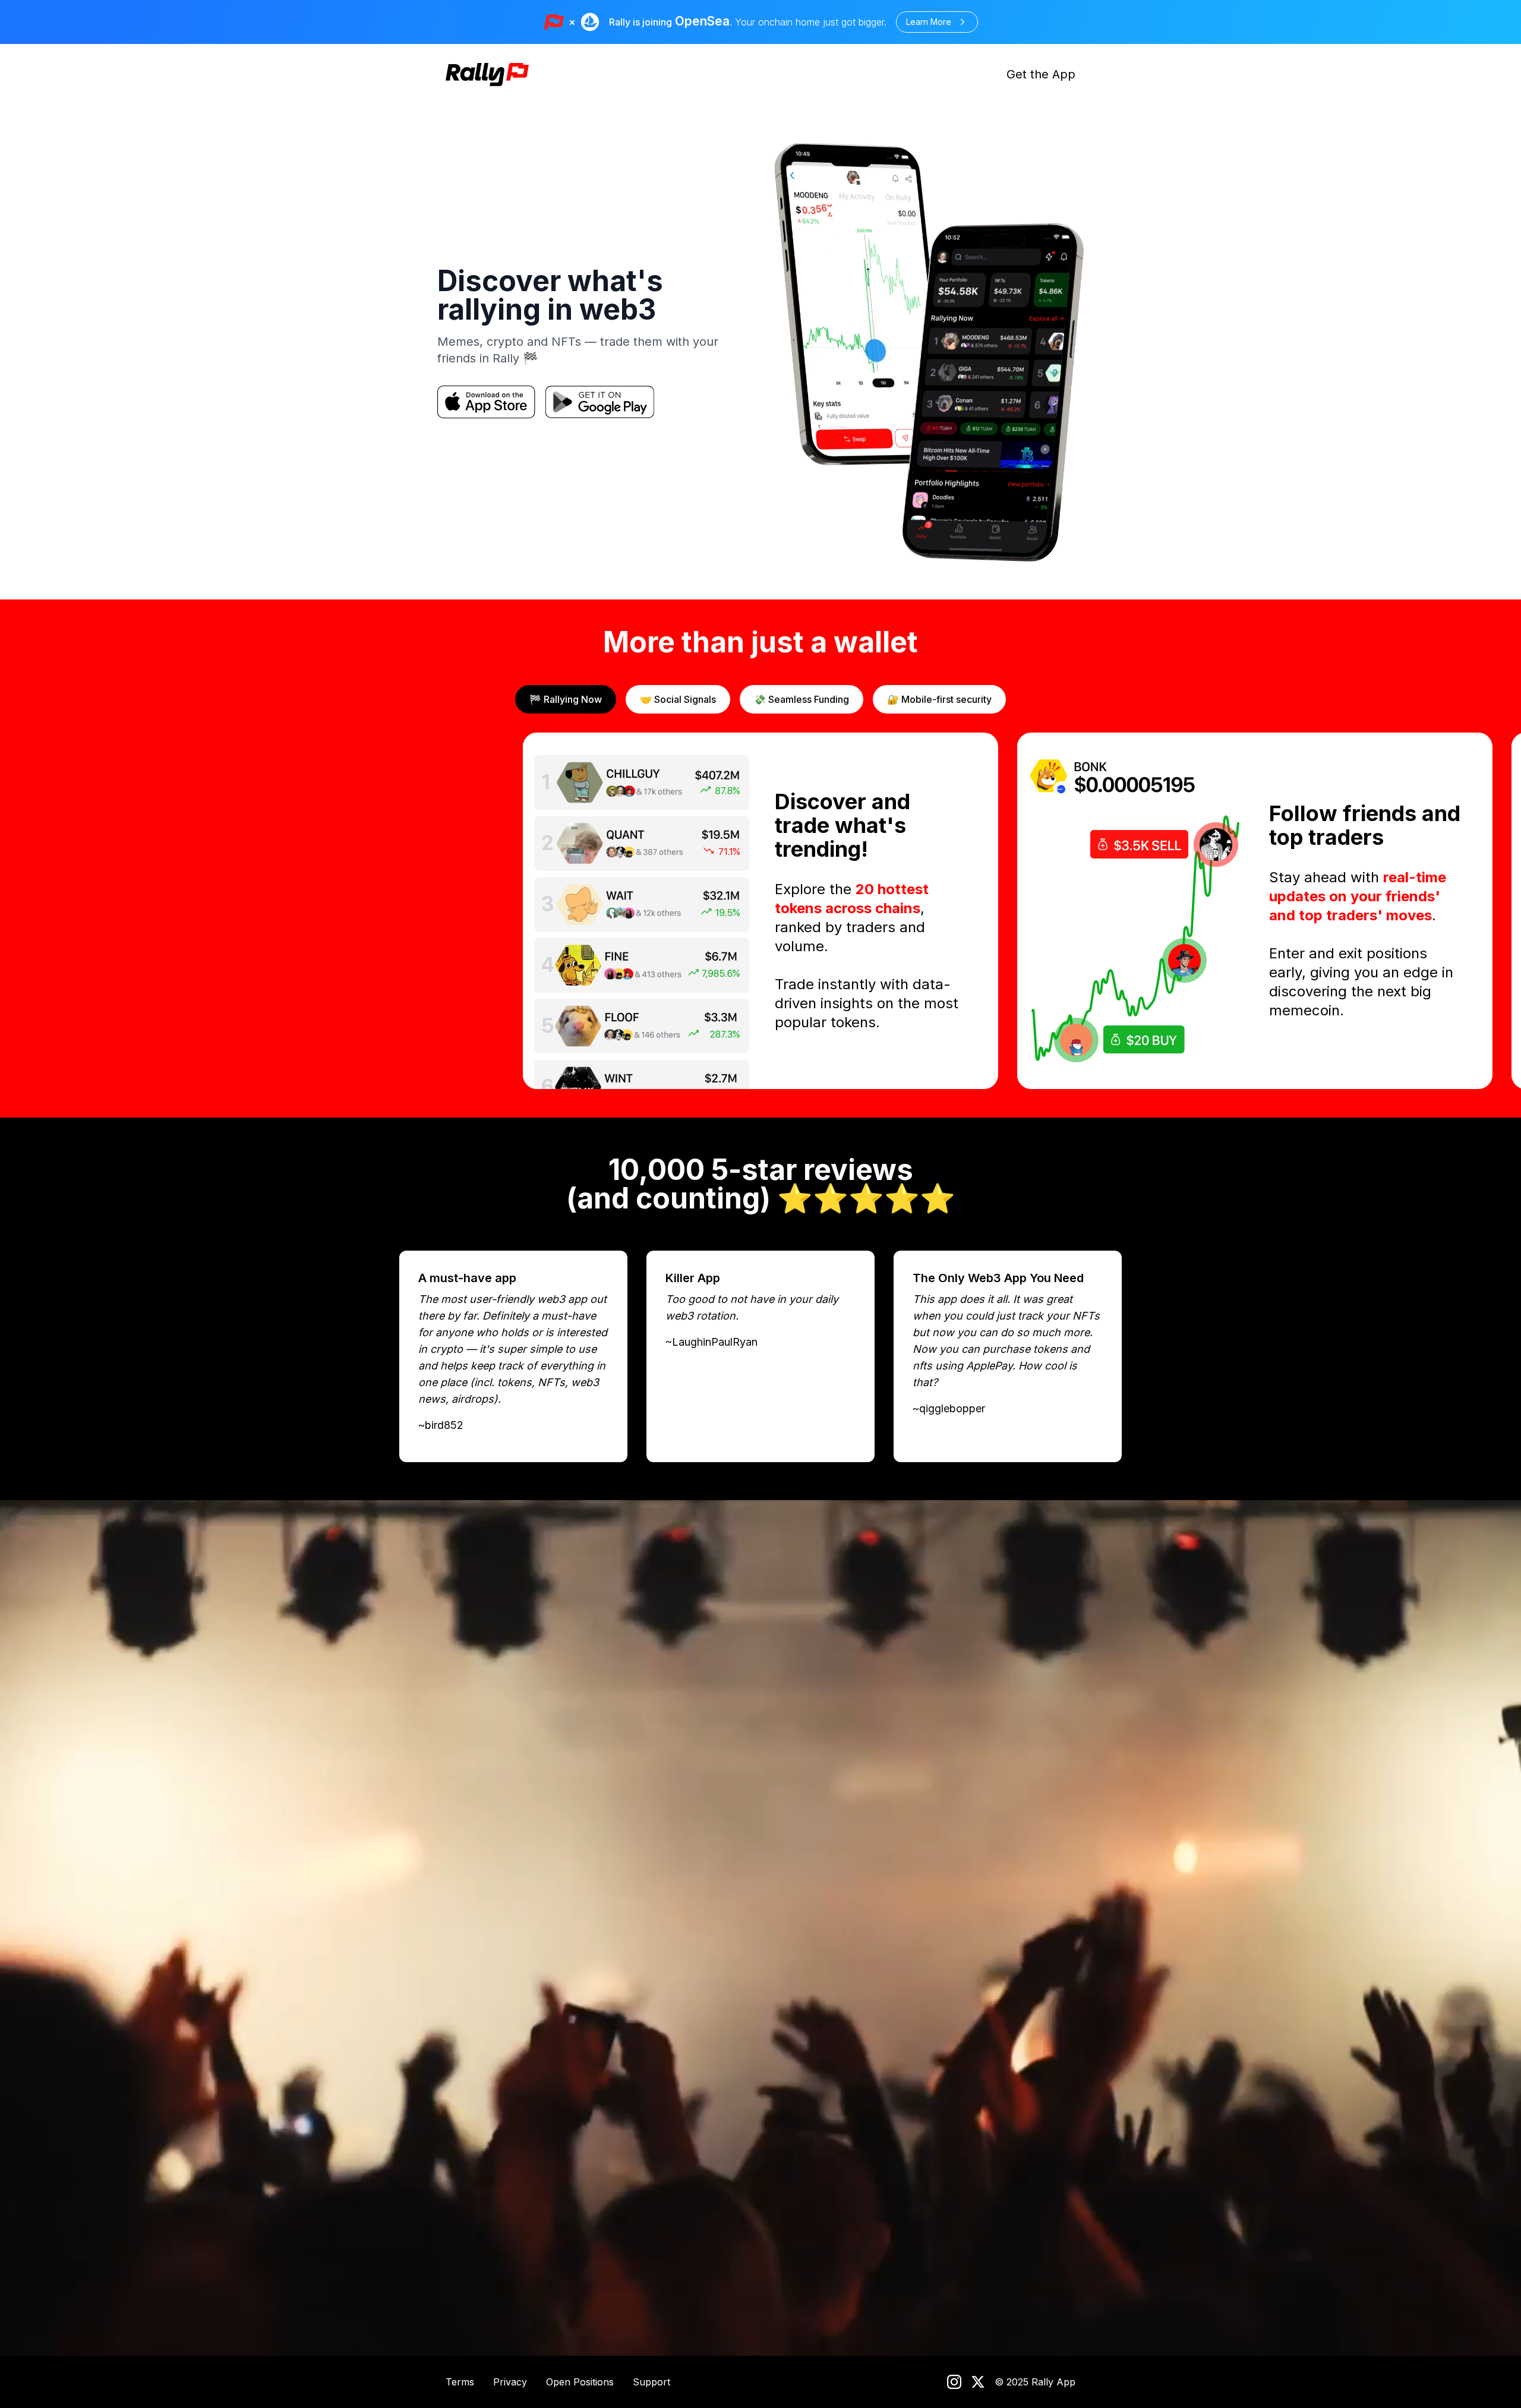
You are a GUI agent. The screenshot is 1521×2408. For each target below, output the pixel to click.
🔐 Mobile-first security (939, 699)
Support (651, 2382)
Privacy (510, 2382)
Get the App (1041, 74)
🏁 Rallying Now (566, 699)
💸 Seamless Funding (801, 699)
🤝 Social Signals (678, 699)
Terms (460, 2382)
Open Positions (580, 2382)
